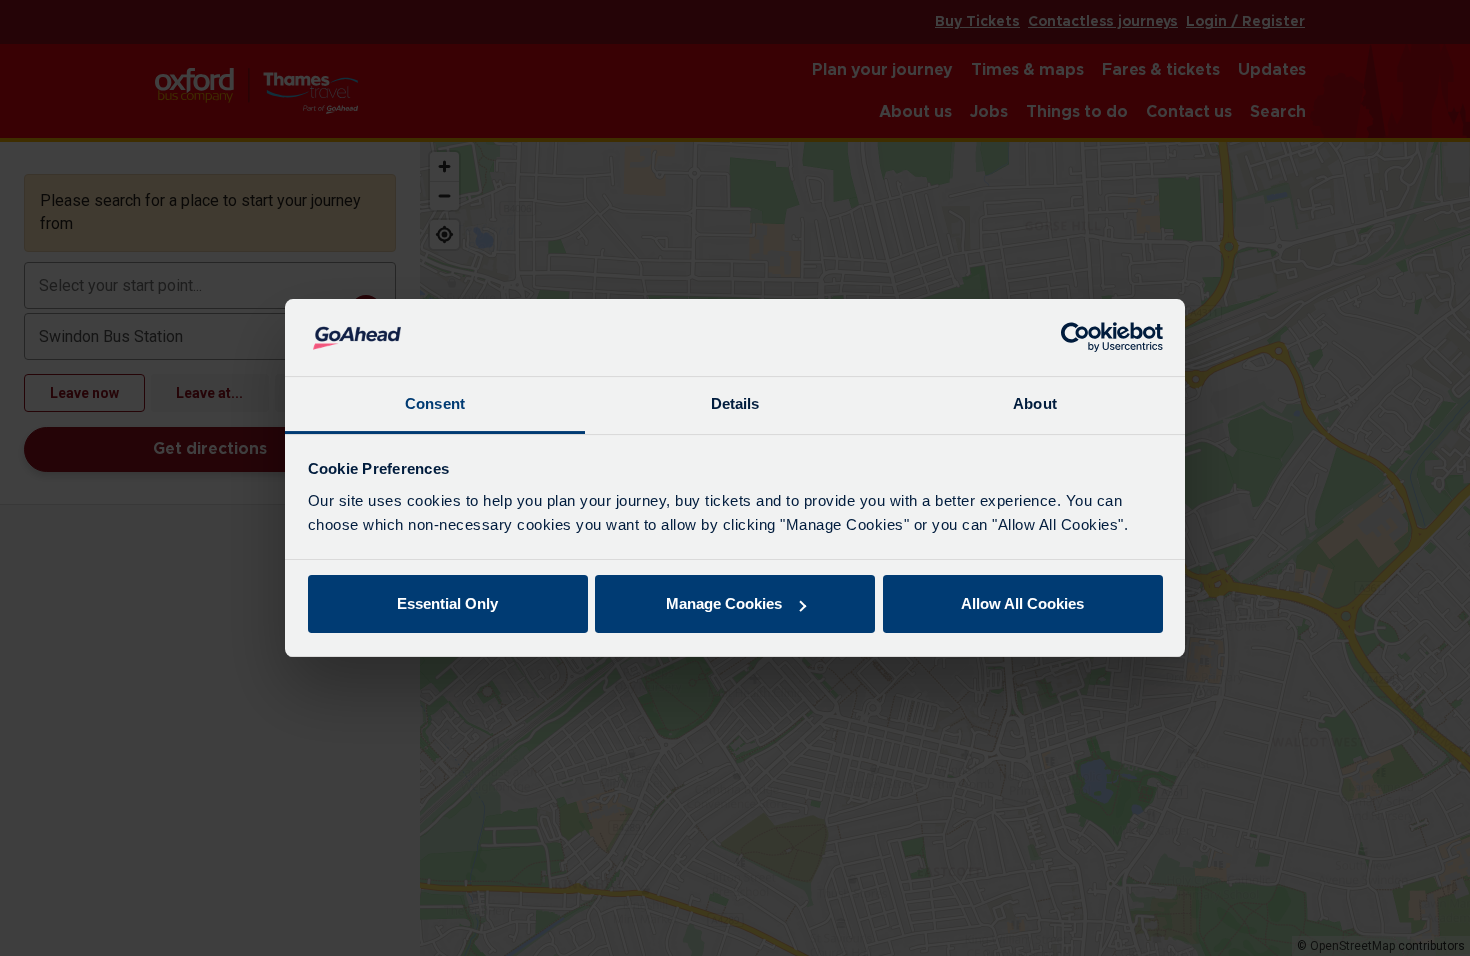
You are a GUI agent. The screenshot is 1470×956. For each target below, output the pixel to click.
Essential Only (447, 603)
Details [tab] (735, 403)
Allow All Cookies (1022, 603)
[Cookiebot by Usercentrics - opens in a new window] (1075, 338)
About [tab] (1035, 403)
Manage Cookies (724, 603)
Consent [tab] (435, 403)
